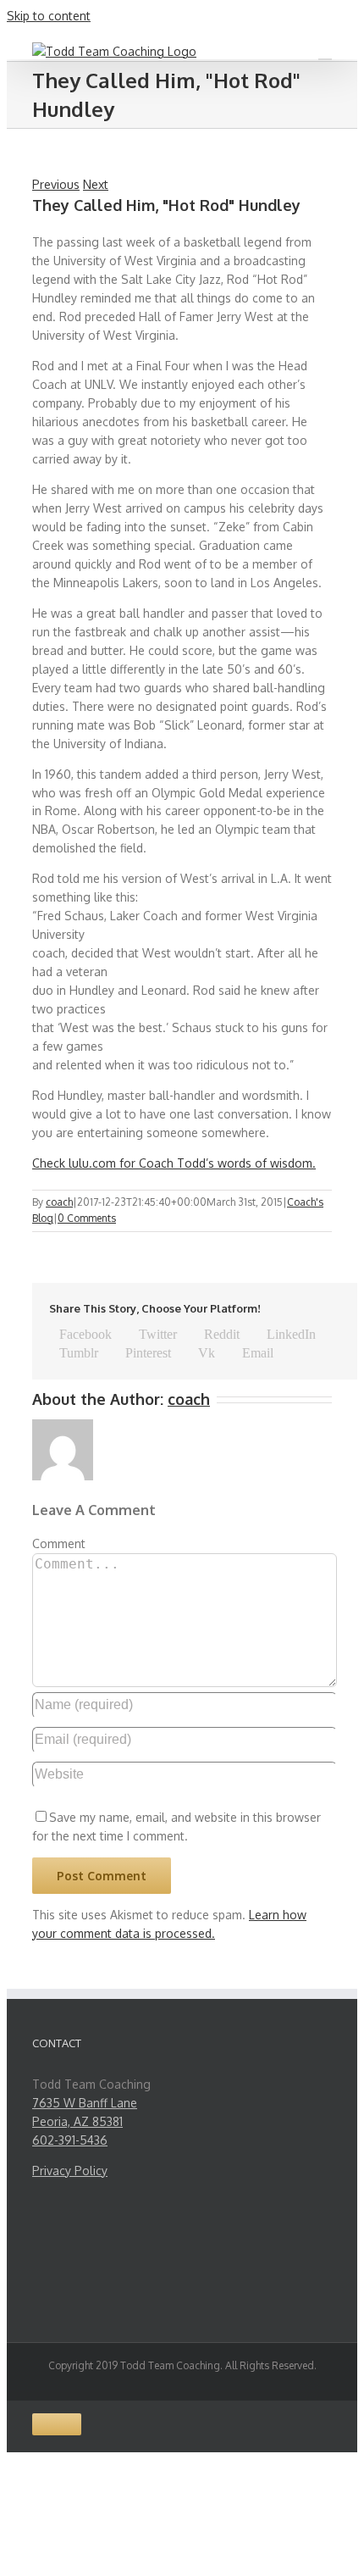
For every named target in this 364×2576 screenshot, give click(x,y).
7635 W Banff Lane (85, 2103)
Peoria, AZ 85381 (77, 2121)
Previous (56, 184)
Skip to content (49, 16)
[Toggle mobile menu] (325, 51)
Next (96, 184)
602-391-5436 (70, 2140)
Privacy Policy (70, 2171)
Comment (59, 1543)
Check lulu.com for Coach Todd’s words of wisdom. (174, 1163)
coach (59, 1202)
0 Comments (87, 1218)
